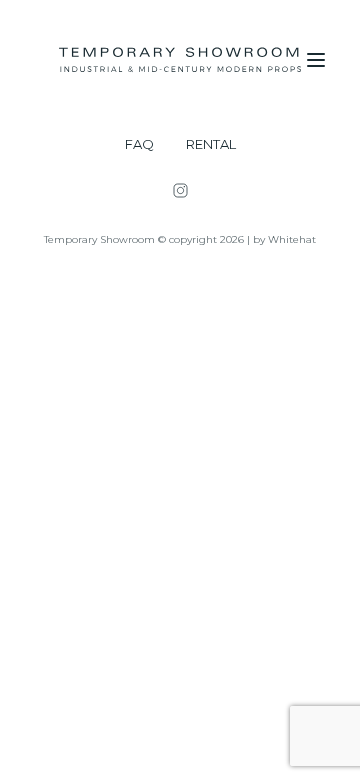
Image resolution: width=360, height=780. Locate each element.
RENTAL (211, 144)
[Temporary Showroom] (180, 60)
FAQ (139, 144)
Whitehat (292, 239)
